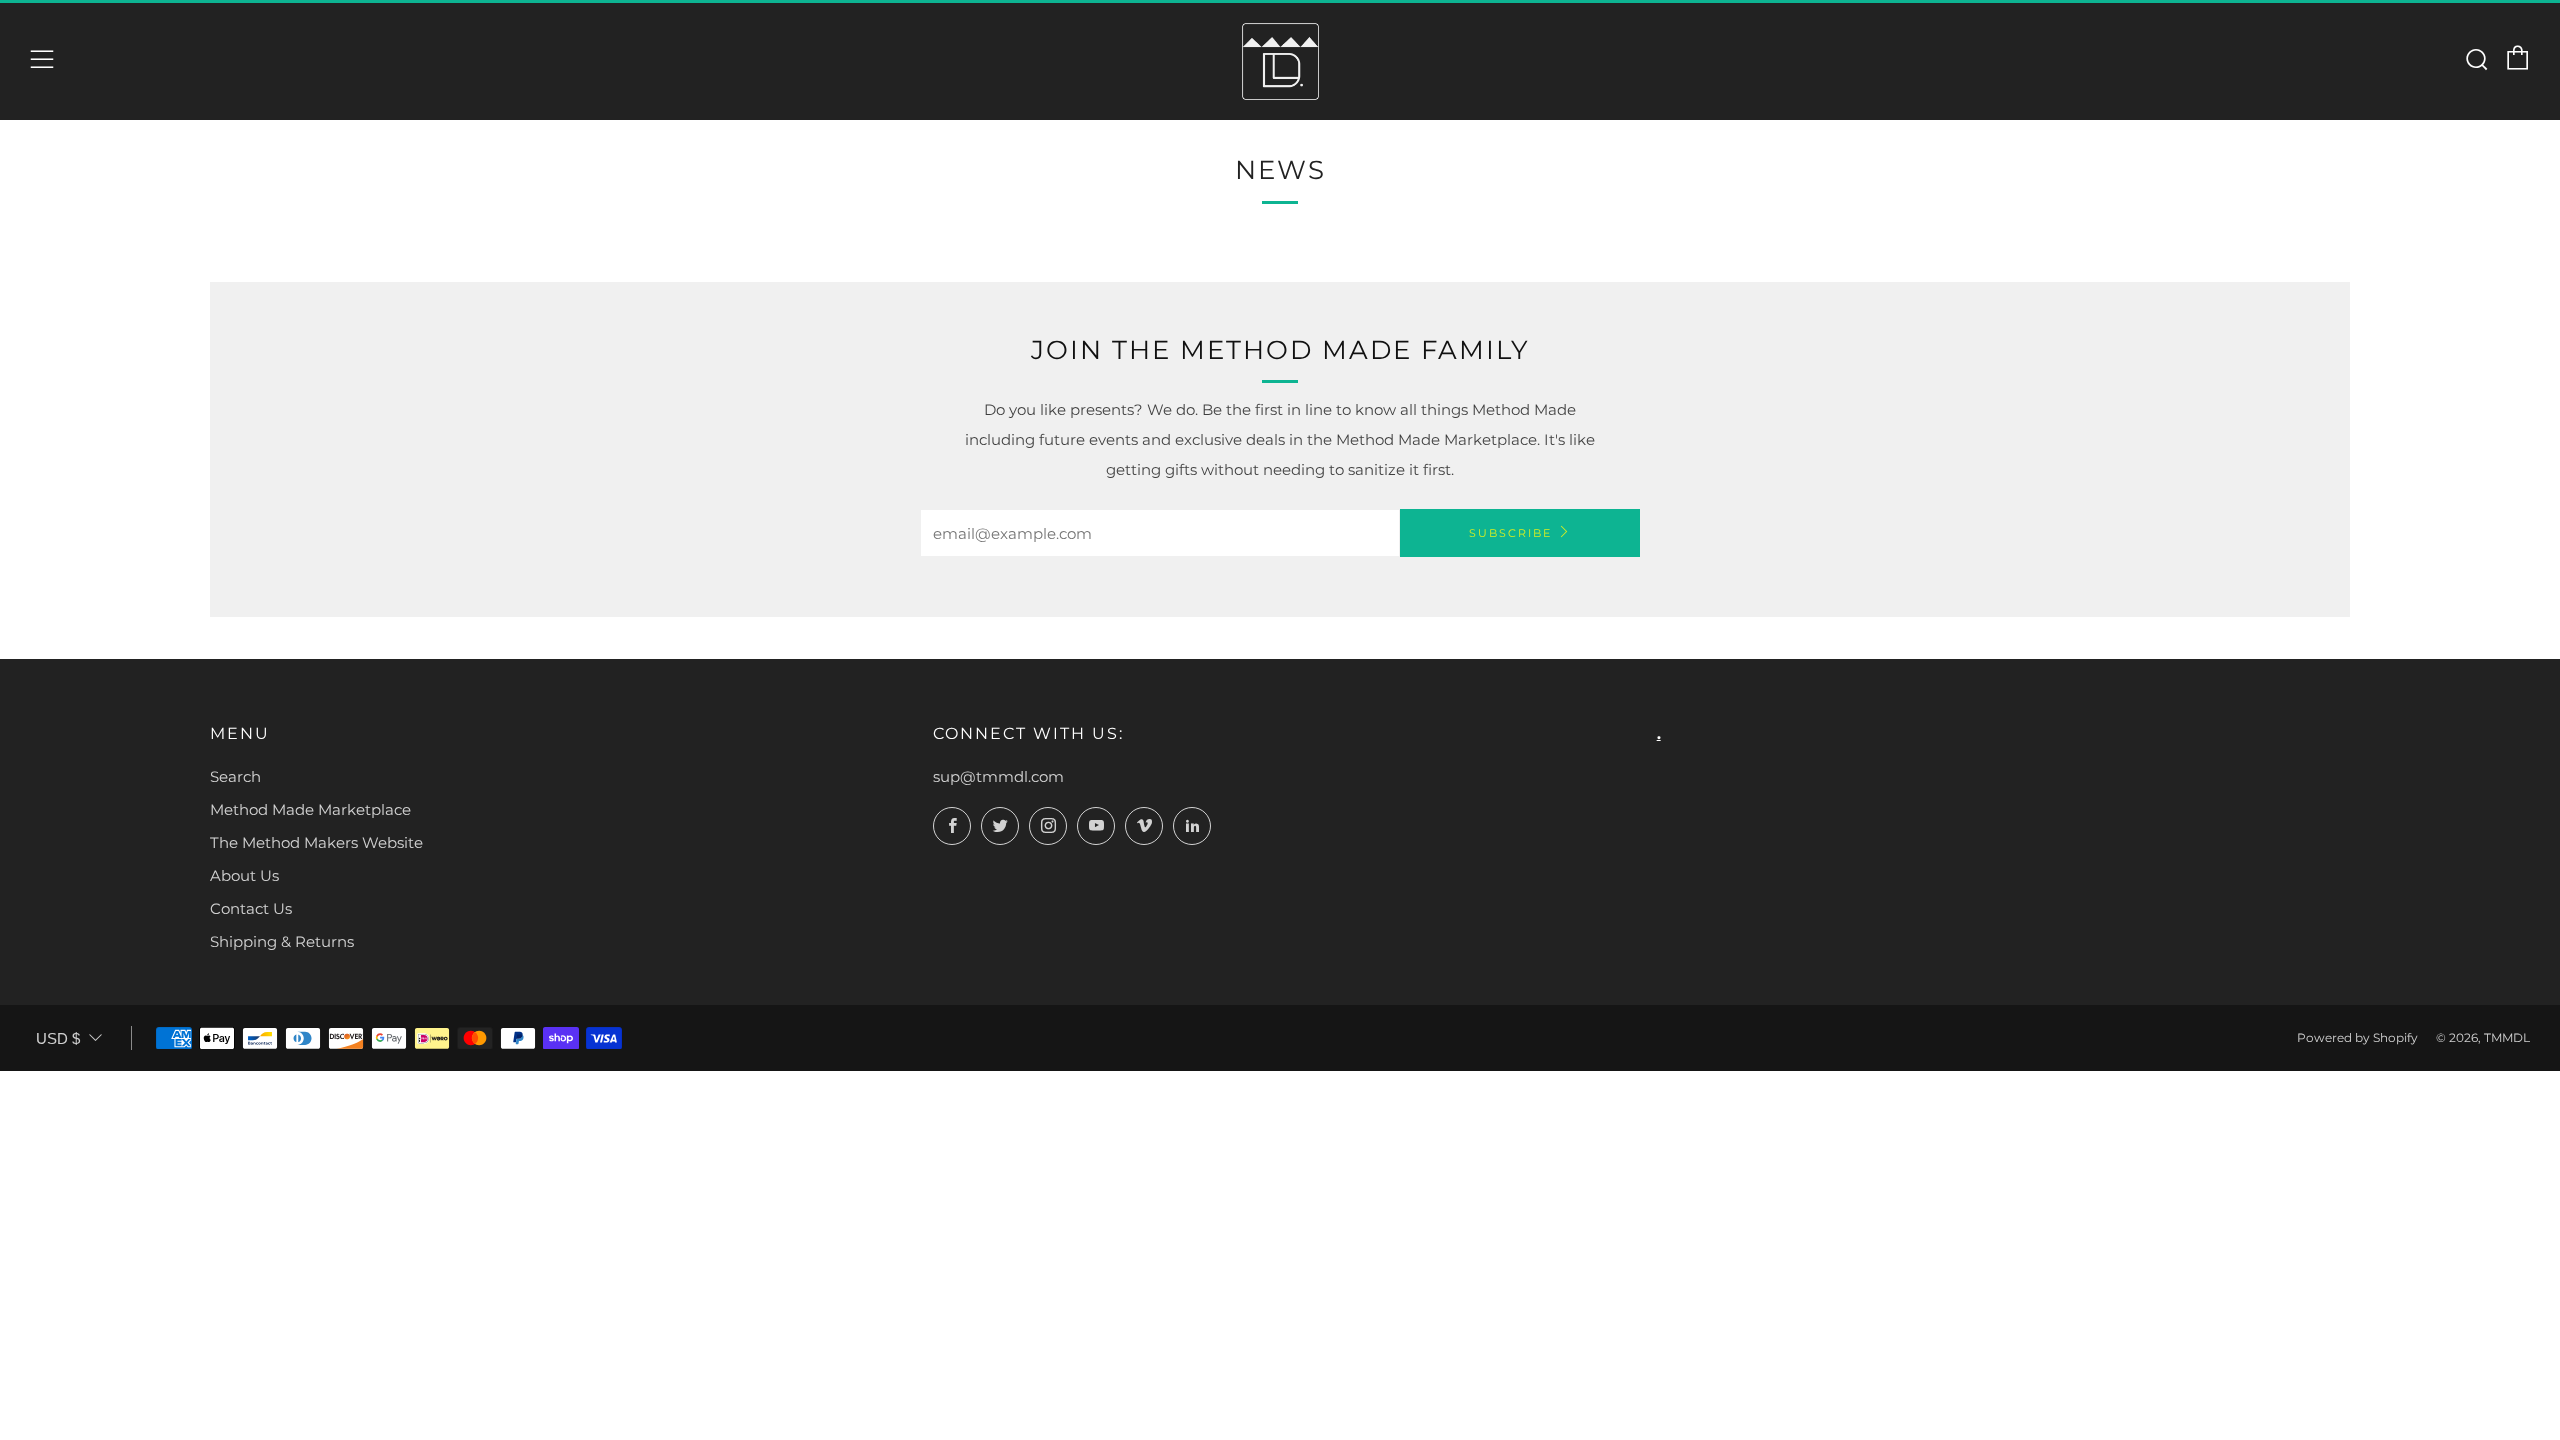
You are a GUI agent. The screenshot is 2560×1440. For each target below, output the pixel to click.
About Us (244, 875)
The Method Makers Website (316, 842)
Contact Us (251, 908)
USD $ (58, 1038)
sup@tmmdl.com (998, 776)
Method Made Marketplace (310, 809)
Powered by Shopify (2357, 1037)
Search (235, 776)
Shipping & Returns (282, 941)
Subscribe (1510, 533)
